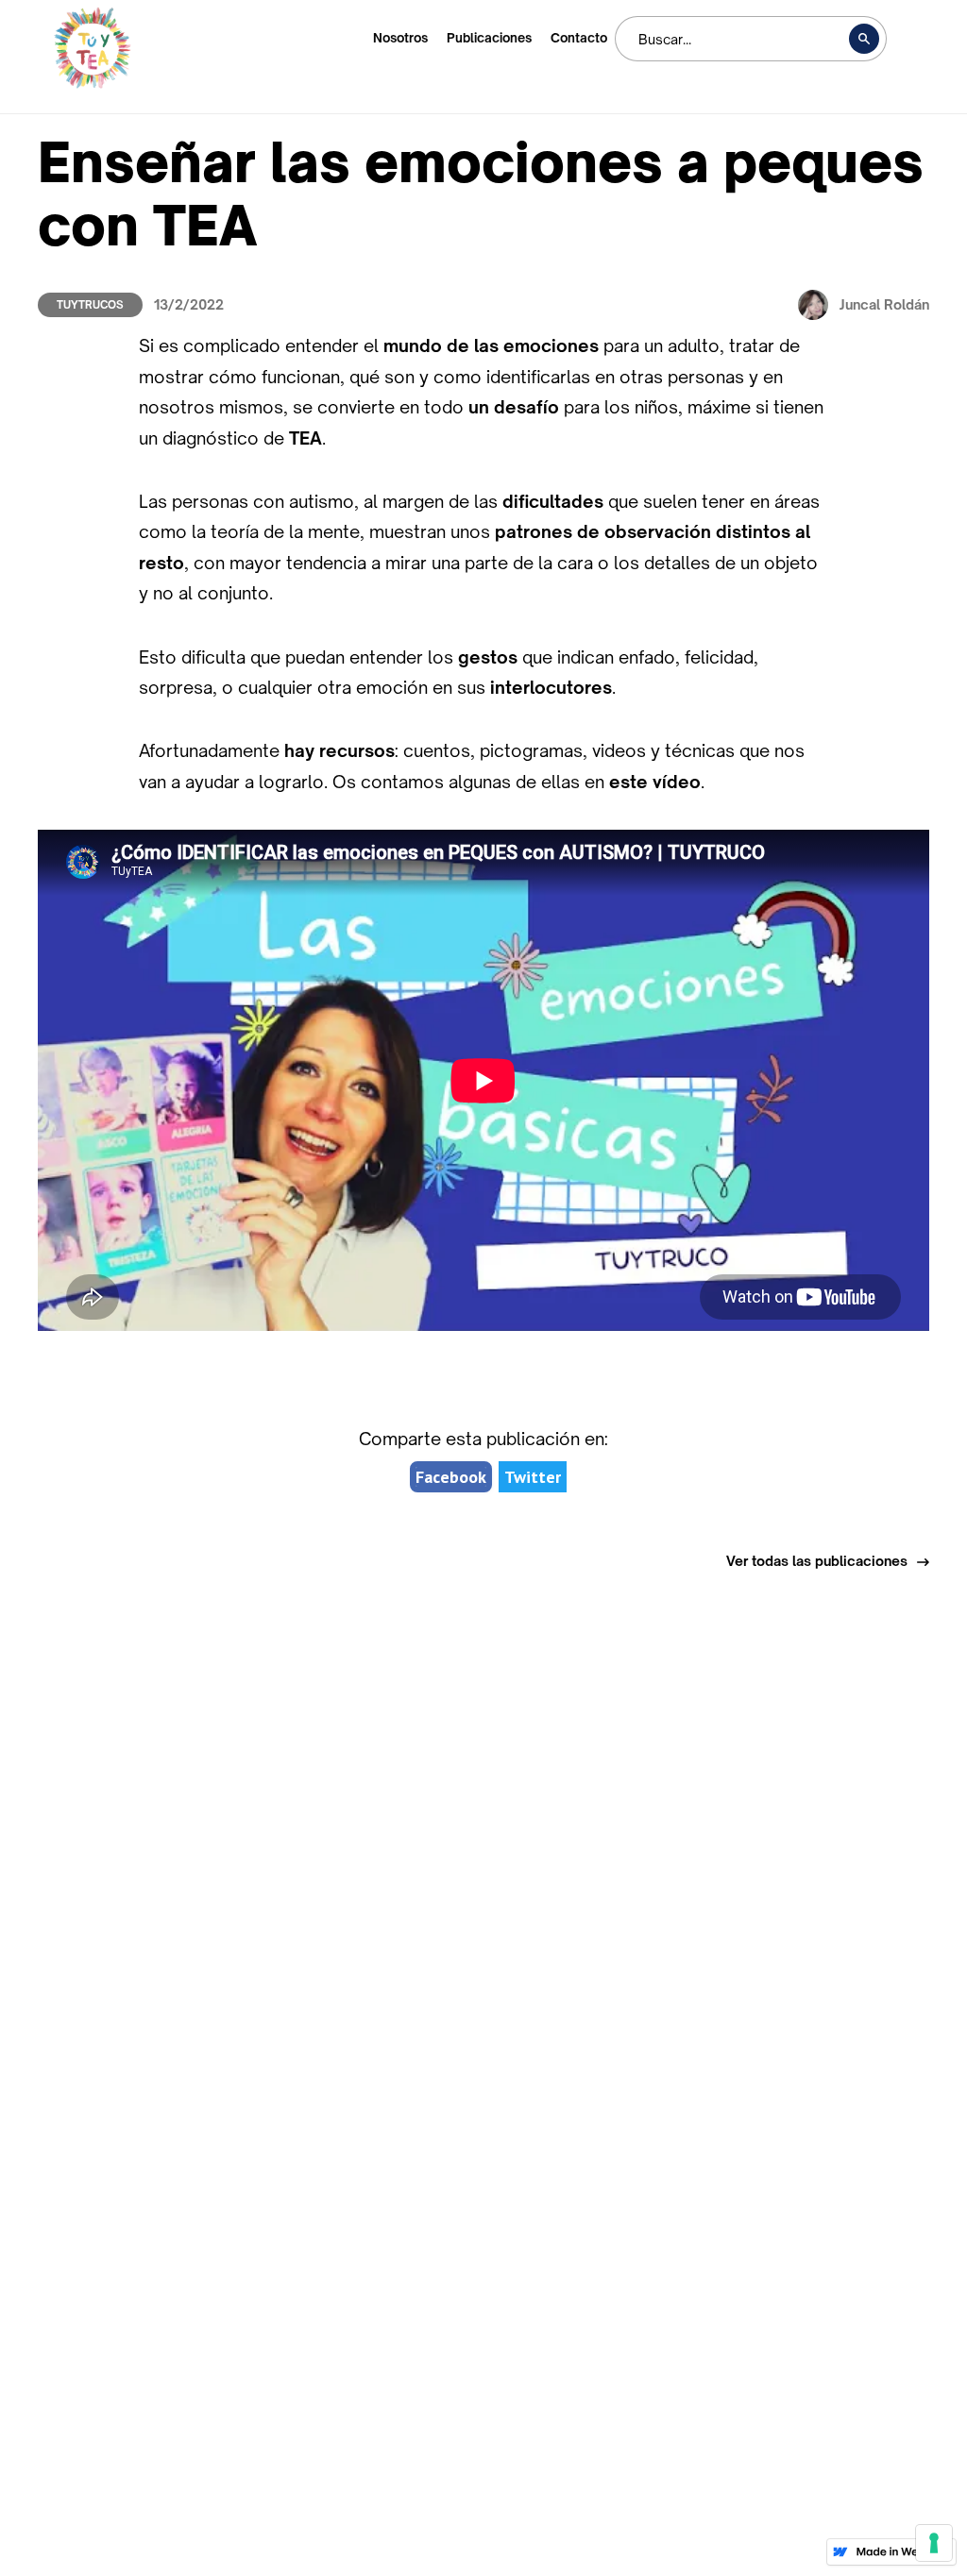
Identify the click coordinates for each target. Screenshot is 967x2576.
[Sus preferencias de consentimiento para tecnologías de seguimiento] (934, 2543)
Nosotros (400, 38)
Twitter (533, 1477)
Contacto (579, 38)
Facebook (451, 1477)
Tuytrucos (90, 305)
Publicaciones (489, 38)
